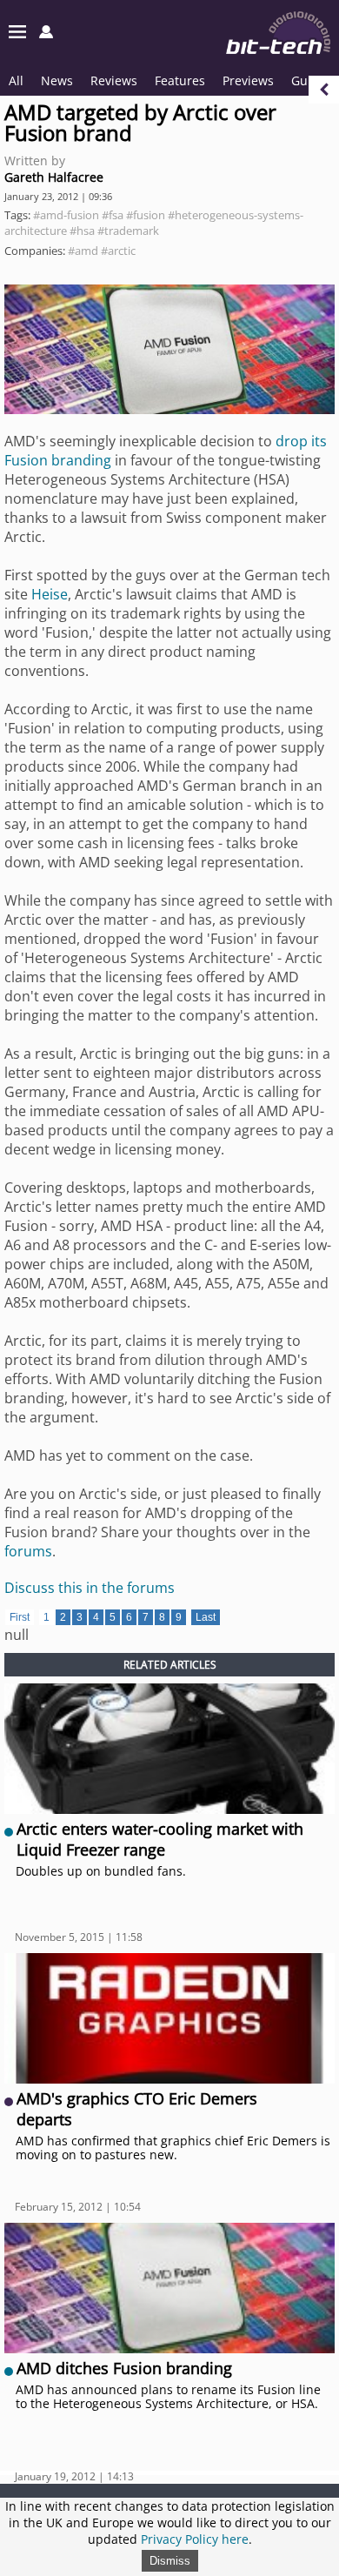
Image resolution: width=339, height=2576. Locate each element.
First (20, 1617)
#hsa (82, 231)
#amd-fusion (66, 215)
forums (28, 1551)
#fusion (146, 215)
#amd (83, 251)
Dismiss (170, 2561)
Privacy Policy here (195, 2539)
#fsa (113, 215)
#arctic (118, 251)
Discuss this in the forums (90, 1588)
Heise (50, 594)
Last (206, 1617)
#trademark (128, 231)
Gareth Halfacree (54, 177)
